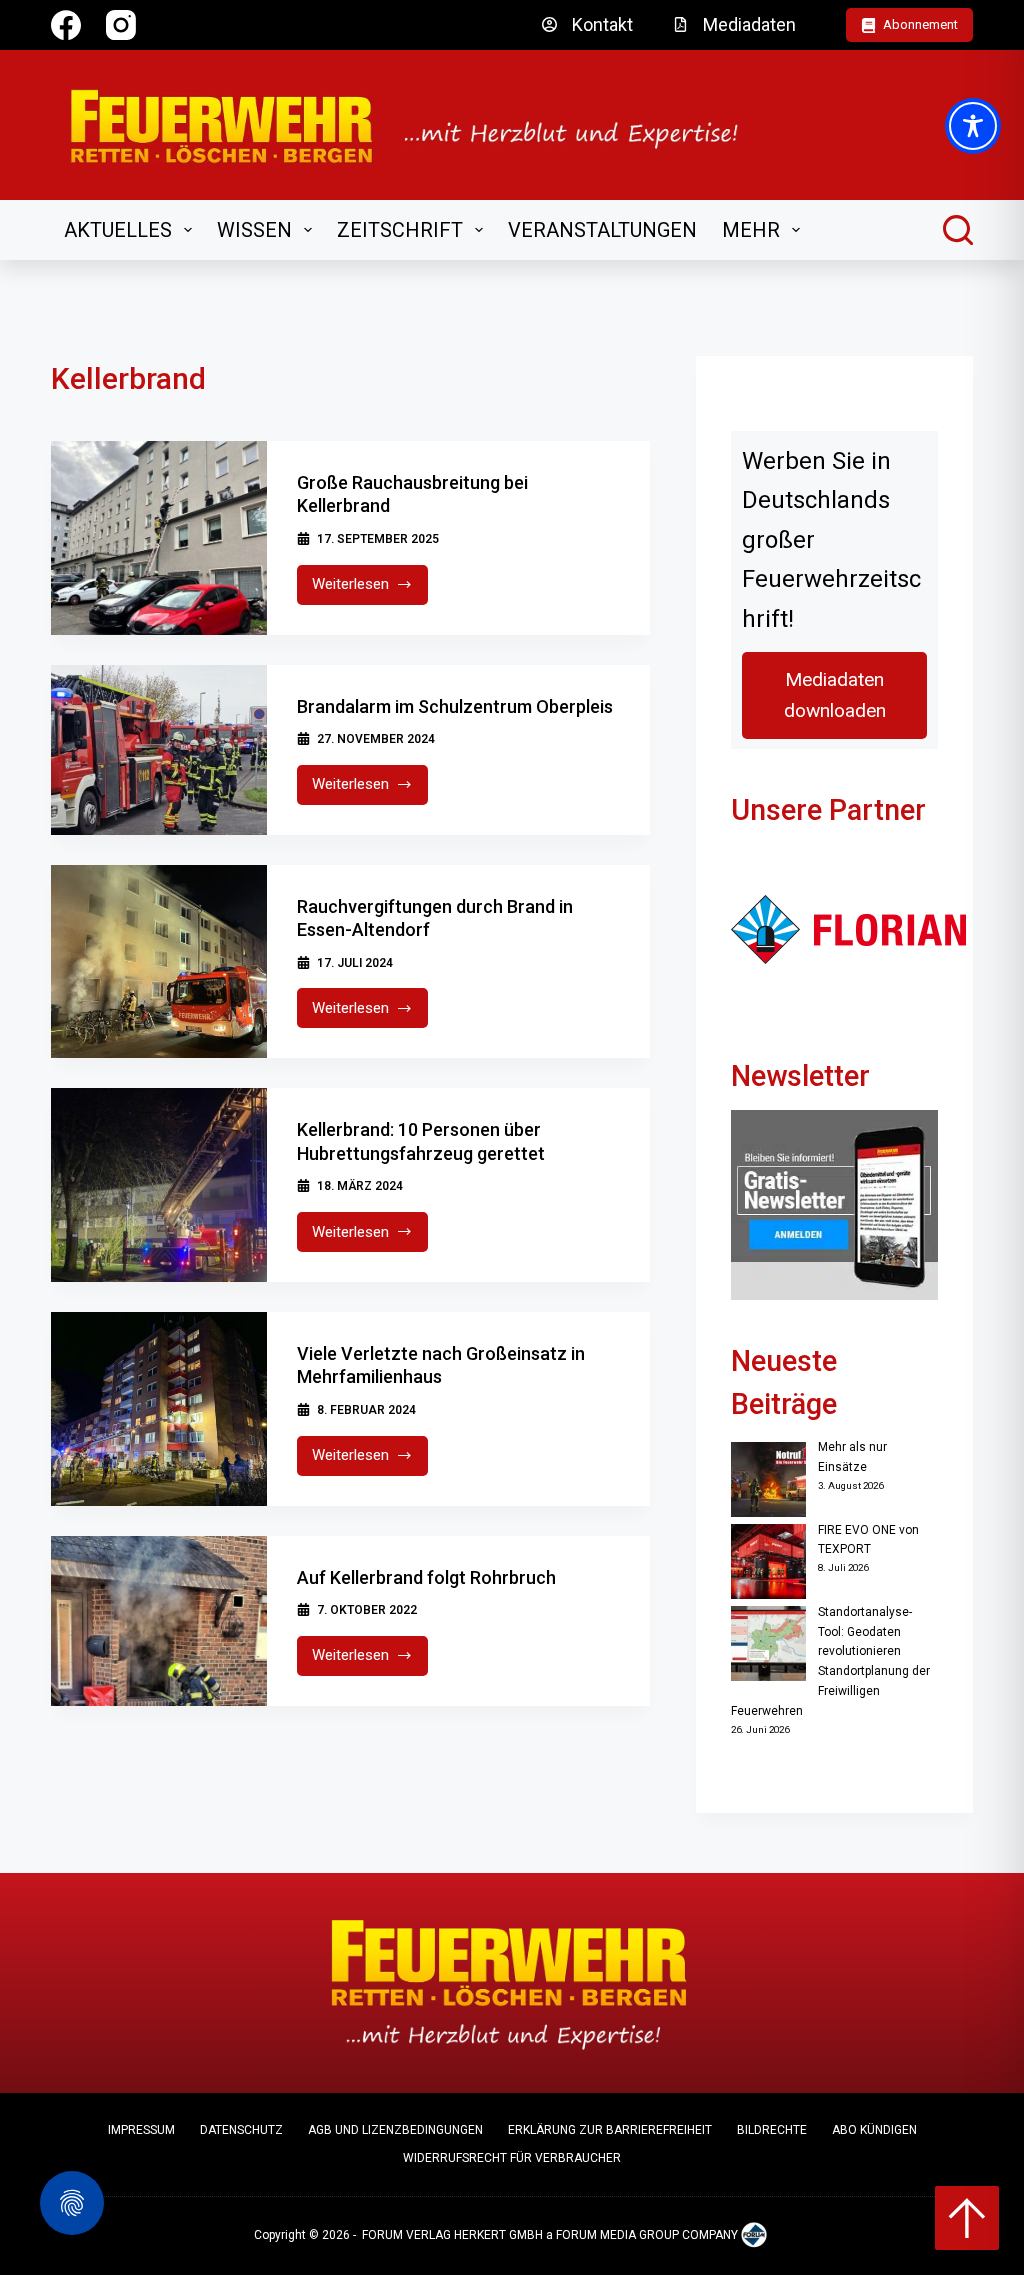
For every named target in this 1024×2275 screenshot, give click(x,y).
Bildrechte (772, 2130)
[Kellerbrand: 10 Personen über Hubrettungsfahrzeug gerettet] (159, 1185)
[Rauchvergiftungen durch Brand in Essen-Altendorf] (159, 962)
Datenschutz (241, 2130)
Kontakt (602, 24)
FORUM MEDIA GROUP (617, 2236)
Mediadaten (749, 24)
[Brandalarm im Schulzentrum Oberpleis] (159, 750)
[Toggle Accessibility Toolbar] (973, 126)
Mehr (751, 230)
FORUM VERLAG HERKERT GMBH (452, 2236)
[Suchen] (958, 230)
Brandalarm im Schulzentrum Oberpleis (455, 706)
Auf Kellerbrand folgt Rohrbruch (426, 1577)
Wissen (254, 230)
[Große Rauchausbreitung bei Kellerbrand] (159, 538)
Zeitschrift (400, 230)
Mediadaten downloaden (835, 695)
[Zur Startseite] (417, 125)
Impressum (141, 2130)
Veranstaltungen (602, 230)
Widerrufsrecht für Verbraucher (512, 2158)
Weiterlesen (370, 589)
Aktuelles (118, 230)
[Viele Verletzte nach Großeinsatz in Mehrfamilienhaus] (159, 1409)
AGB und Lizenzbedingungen (395, 2130)
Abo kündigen (874, 2130)
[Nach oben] (967, 2218)
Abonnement (920, 24)
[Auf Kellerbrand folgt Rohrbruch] (159, 1621)
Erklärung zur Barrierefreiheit (610, 2130)
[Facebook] (66, 25)
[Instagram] (121, 25)
